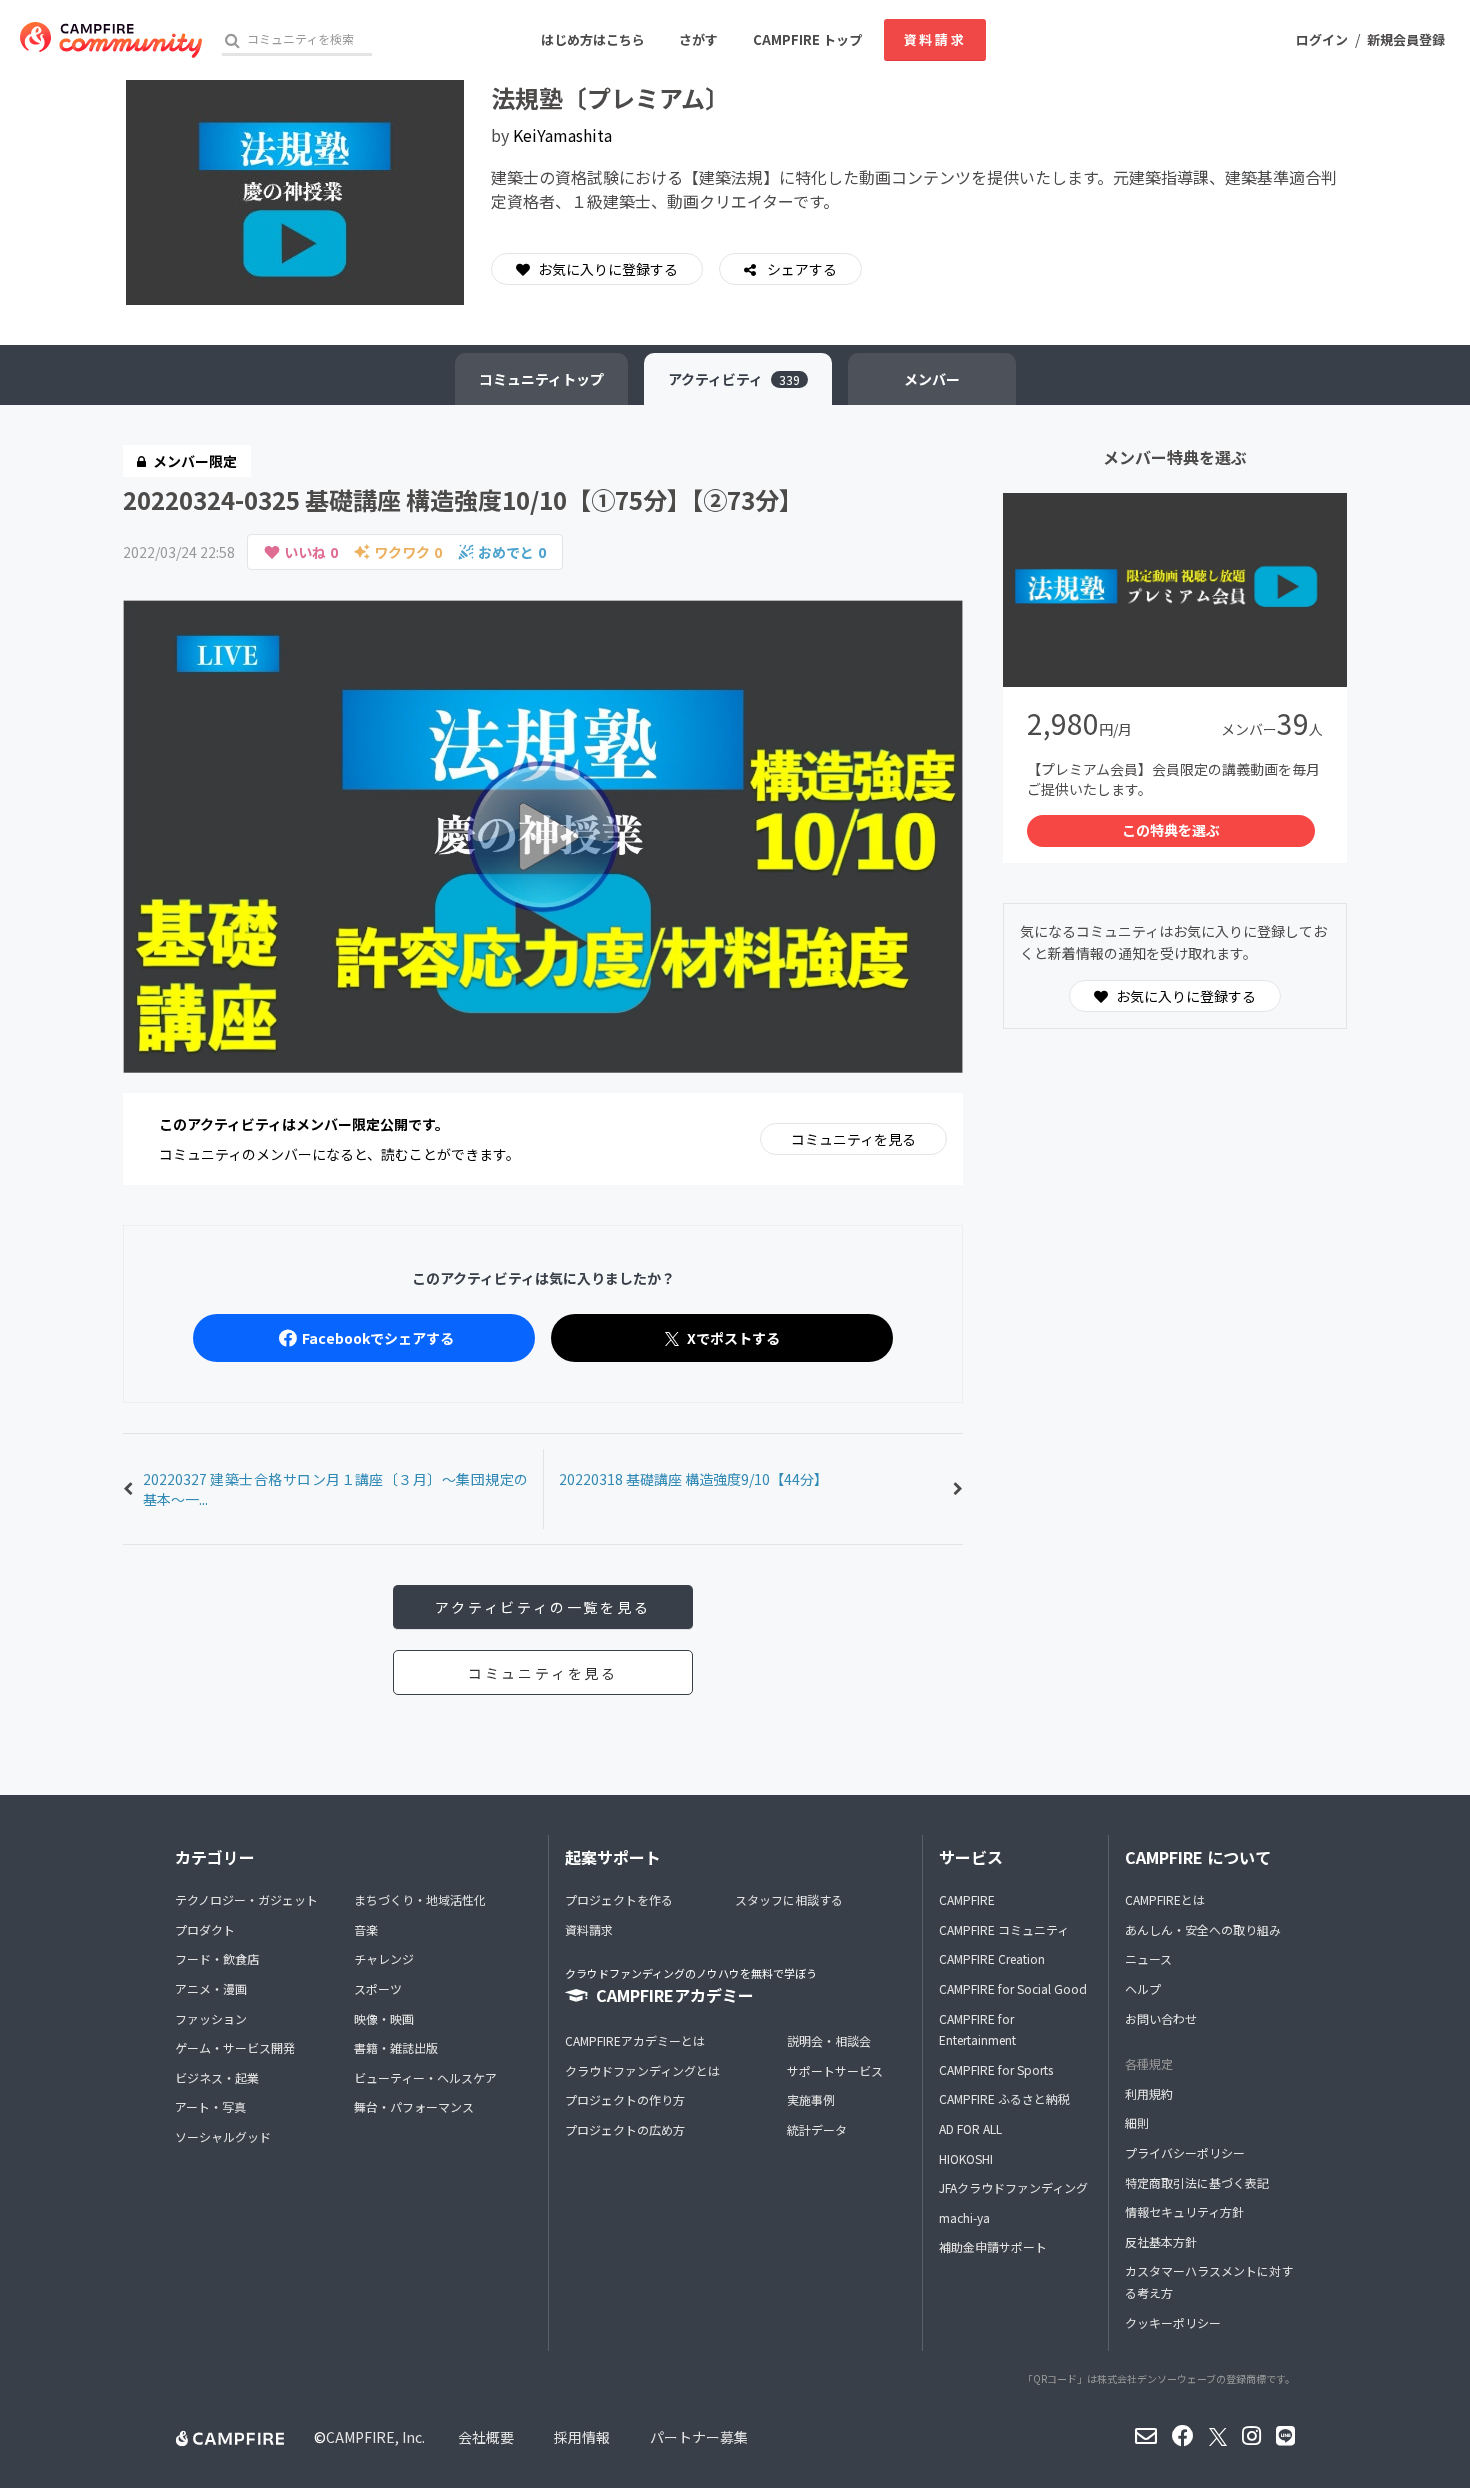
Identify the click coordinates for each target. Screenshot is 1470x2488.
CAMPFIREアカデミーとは (635, 2040)
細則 (1137, 2122)
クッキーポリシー (1173, 2322)
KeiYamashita (562, 135)
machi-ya (964, 2217)
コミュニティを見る (853, 1139)
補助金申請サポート (993, 2246)
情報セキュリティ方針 (1184, 2211)
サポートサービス (835, 2070)
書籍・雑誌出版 (396, 2047)
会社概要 (486, 2437)
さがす (698, 39)
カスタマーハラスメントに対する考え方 (1209, 2281)
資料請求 (935, 39)
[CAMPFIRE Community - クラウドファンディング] (111, 40)
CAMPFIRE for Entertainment (977, 2029)
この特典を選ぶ (1171, 830)
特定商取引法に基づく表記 (1197, 2182)
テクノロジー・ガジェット (246, 1899)
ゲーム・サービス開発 (235, 2047)
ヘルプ (1143, 1988)
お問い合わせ (1161, 2018)
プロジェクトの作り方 (625, 2099)
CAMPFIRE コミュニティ (1004, 1929)
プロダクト (205, 1929)
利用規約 (1149, 2093)
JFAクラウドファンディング (1013, 2187)
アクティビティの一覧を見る (542, 1607)
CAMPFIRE (967, 1899)
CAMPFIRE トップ (807, 39)
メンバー (932, 379)
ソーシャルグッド (223, 2136)
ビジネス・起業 (217, 2077)
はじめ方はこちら (593, 39)
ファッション (211, 2018)
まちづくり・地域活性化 (420, 1899)
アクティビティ (734, 379)
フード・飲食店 (217, 1958)
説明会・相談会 (829, 2040)
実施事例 (811, 2099)
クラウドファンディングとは (642, 2070)
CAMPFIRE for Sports (996, 2069)
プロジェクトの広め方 (625, 2129)
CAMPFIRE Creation (992, 1958)
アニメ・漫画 (211, 1988)
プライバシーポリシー (1185, 2152)
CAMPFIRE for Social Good (1013, 1988)
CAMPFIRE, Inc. (375, 2437)
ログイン (1322, 39)
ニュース (1148, 1958)
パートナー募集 (699, 2437)
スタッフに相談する (789, 1899)
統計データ (817, 2129)
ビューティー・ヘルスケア (425, 2077)
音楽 (366, 1929)
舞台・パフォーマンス (414, 2106)
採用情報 (582, 2437)
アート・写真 (210, 2106)
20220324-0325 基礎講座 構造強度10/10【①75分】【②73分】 (463, 499)
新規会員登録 (1406, 39)
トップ (541, 379)
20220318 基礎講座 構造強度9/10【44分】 (693, 1479)
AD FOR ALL (970, 2128)
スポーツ (378, 1988)
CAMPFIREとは (1165, 1899)
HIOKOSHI (966, 2158)
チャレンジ (384, 1958)
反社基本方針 (1161, 2241)
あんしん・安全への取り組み (1203, 1929)
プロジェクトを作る (619, 1899)
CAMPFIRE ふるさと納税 (1004, 2098)
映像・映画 (384, 2018)
